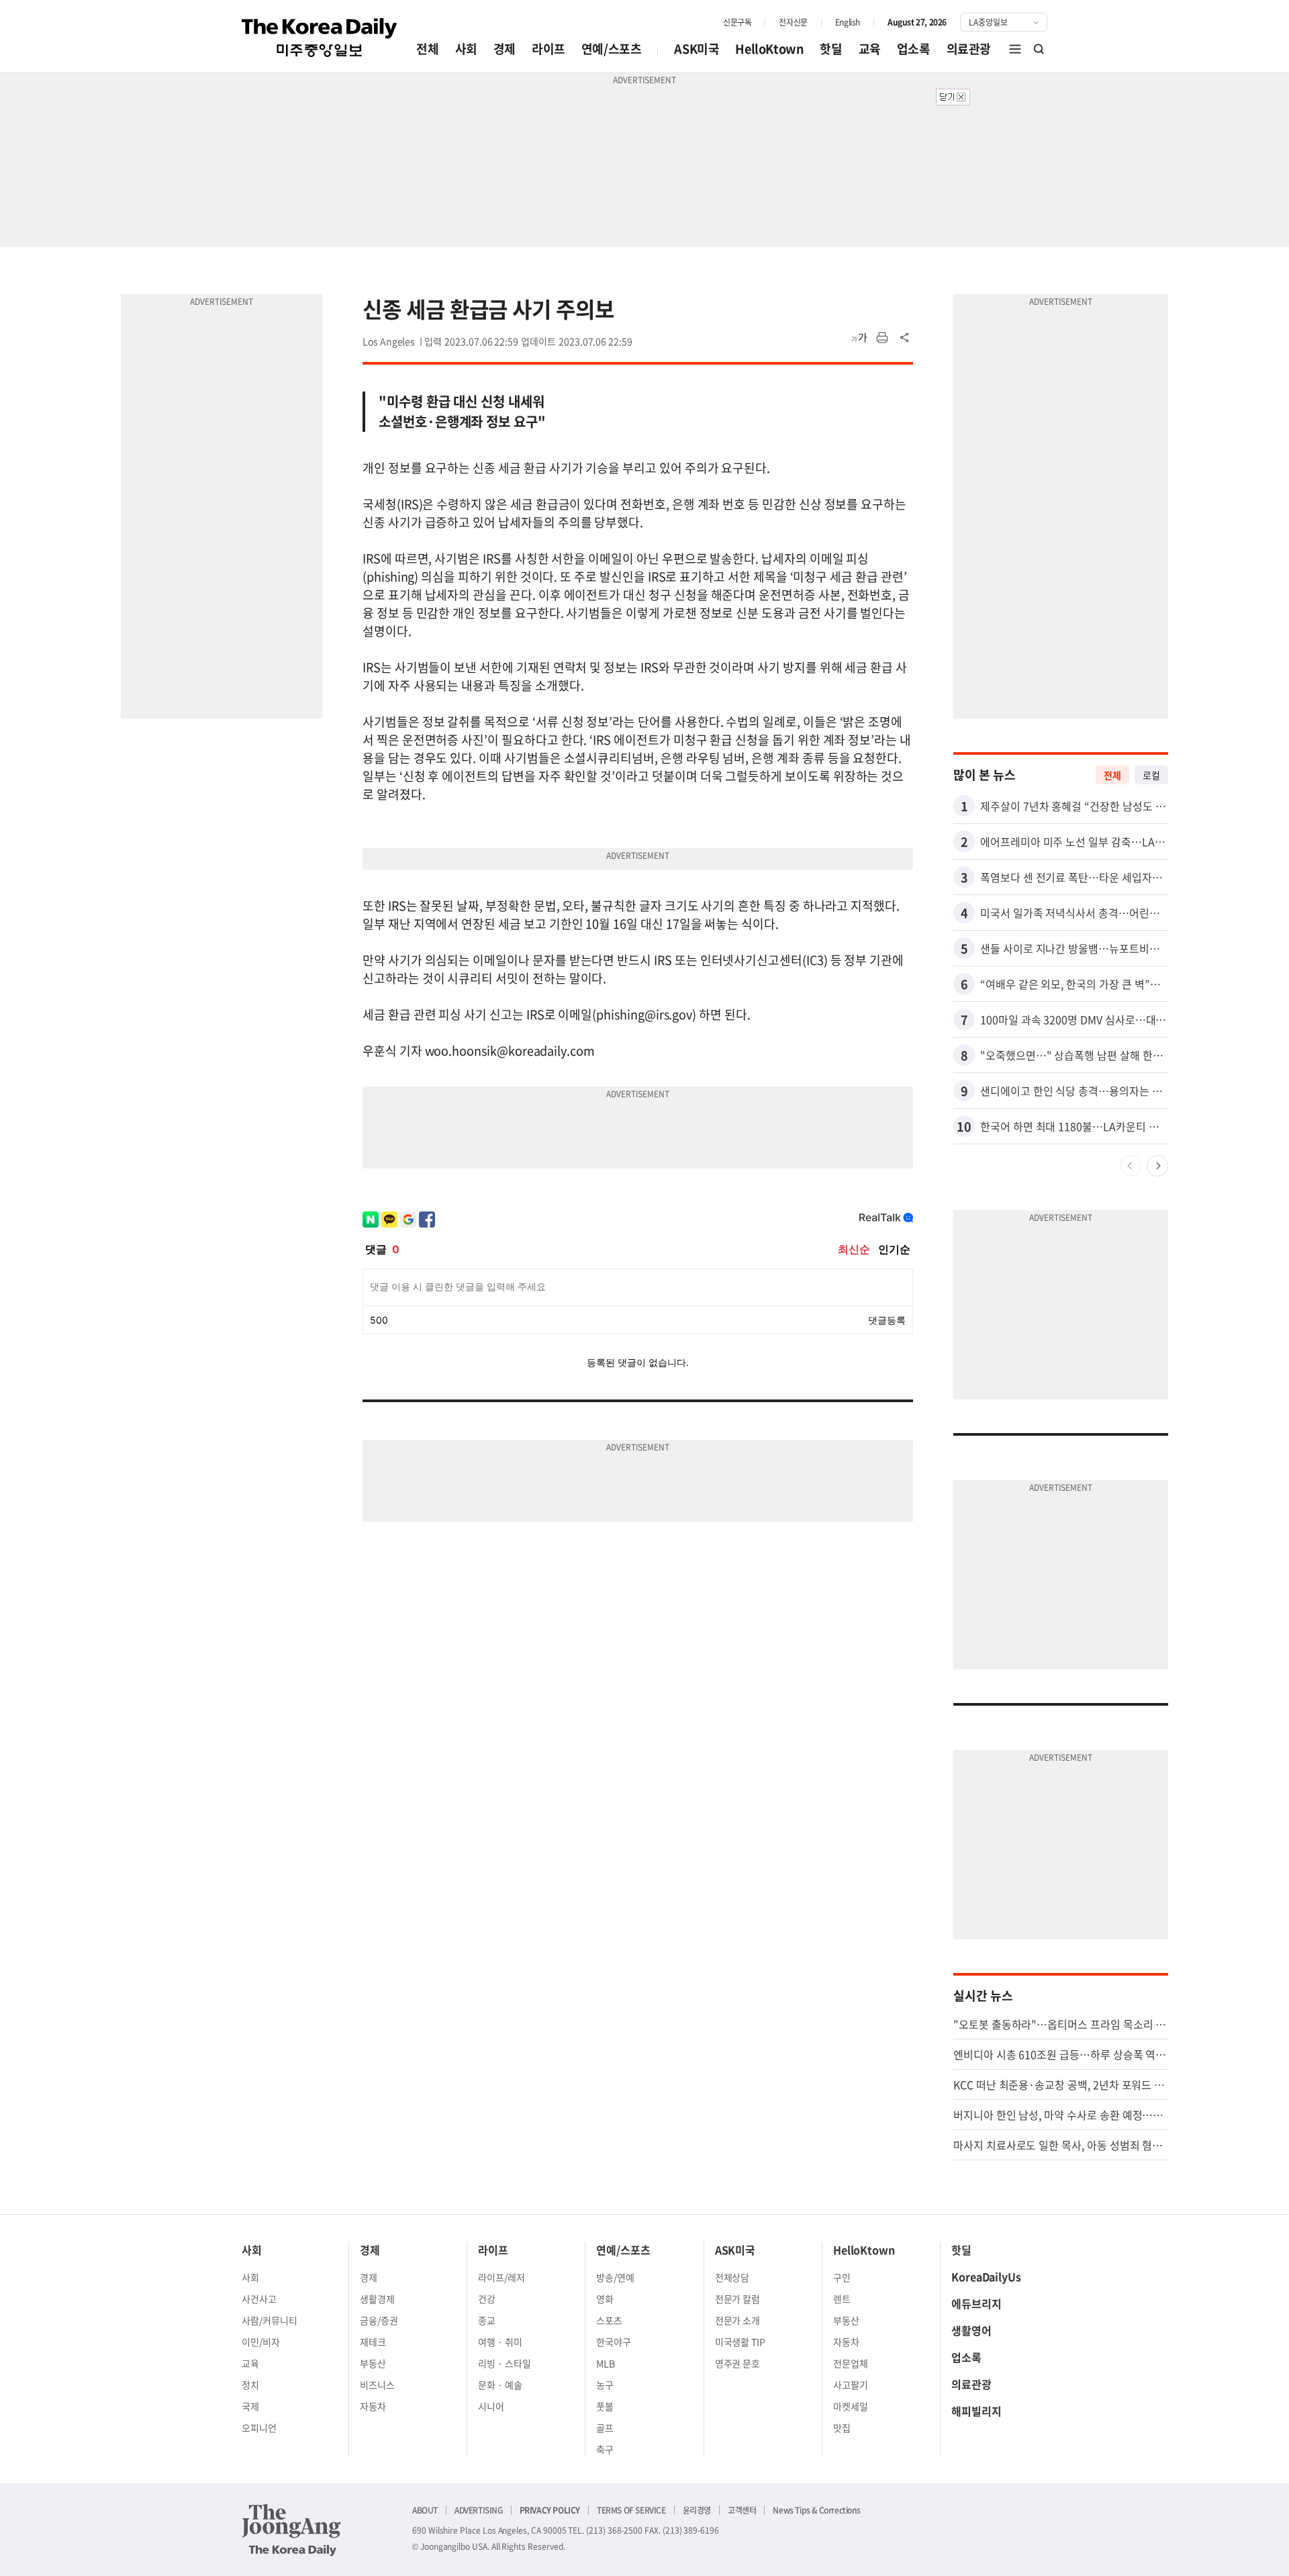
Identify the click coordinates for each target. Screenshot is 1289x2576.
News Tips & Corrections (816, 2510)
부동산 (373, 2363)
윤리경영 (697, 2510)
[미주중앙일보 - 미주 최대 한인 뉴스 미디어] (320, 38)
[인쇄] (882, 338)
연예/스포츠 (612, 49)
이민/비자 (261, 2342)
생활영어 (971, 2330)
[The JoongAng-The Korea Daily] (291, 2530)
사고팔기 (851, 2385)
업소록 (914, 49)
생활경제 (377, 2299)
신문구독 (737, 22)
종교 (487, 2320)
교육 (870, 49)
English (848, 22)
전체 (427, 49)
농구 (605, 2385)
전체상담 (732, 2277)
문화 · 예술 (500, 2385)
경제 (505, 49)
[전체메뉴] (1015, 49)
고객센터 (742, 2510)
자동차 (373, 2406)
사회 (466, 49)
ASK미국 (697, 49)
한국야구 (614, 2342)
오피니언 (259, 2428)
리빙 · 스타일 (505, 2363)
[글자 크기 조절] (859, 338)
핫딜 (831, 49)
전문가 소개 (738, 2320)
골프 (605, 2428)
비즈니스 (377, 2385)
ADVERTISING (479, 2510)
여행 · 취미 (500, 2342)
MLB (606, 2363)
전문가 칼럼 (738, 2299)
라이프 (548, 49)
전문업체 (851, 2363)
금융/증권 (379, 2320)
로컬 (1151, 775)
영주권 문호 (738, 2363)
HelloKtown (769, 49)
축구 (605, 2449)
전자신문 (793, 22)
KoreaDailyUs (986, 2276)
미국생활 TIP (741, 2342)
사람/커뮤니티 (270, 2320)
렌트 (842, 2299)
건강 (487, 2299)
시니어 (491, 2406)
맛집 (842, 2428)
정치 (250, 2385)
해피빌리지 (976, 2411)
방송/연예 (615, 2277)
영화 (605, 2299)
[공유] (905, 338)
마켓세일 (851, 2406)
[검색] (1039, 49)
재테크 (373, 2342)
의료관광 (969, 49)
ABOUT (425, 2510)
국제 (250, 2406)
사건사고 (259, 2299)
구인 (842, 2277)
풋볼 (605, 2406)
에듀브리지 (976, 2303)
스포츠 (609, 2320)
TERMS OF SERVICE (631, 2510)
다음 (1157, 1166)
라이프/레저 (502, 2277)
